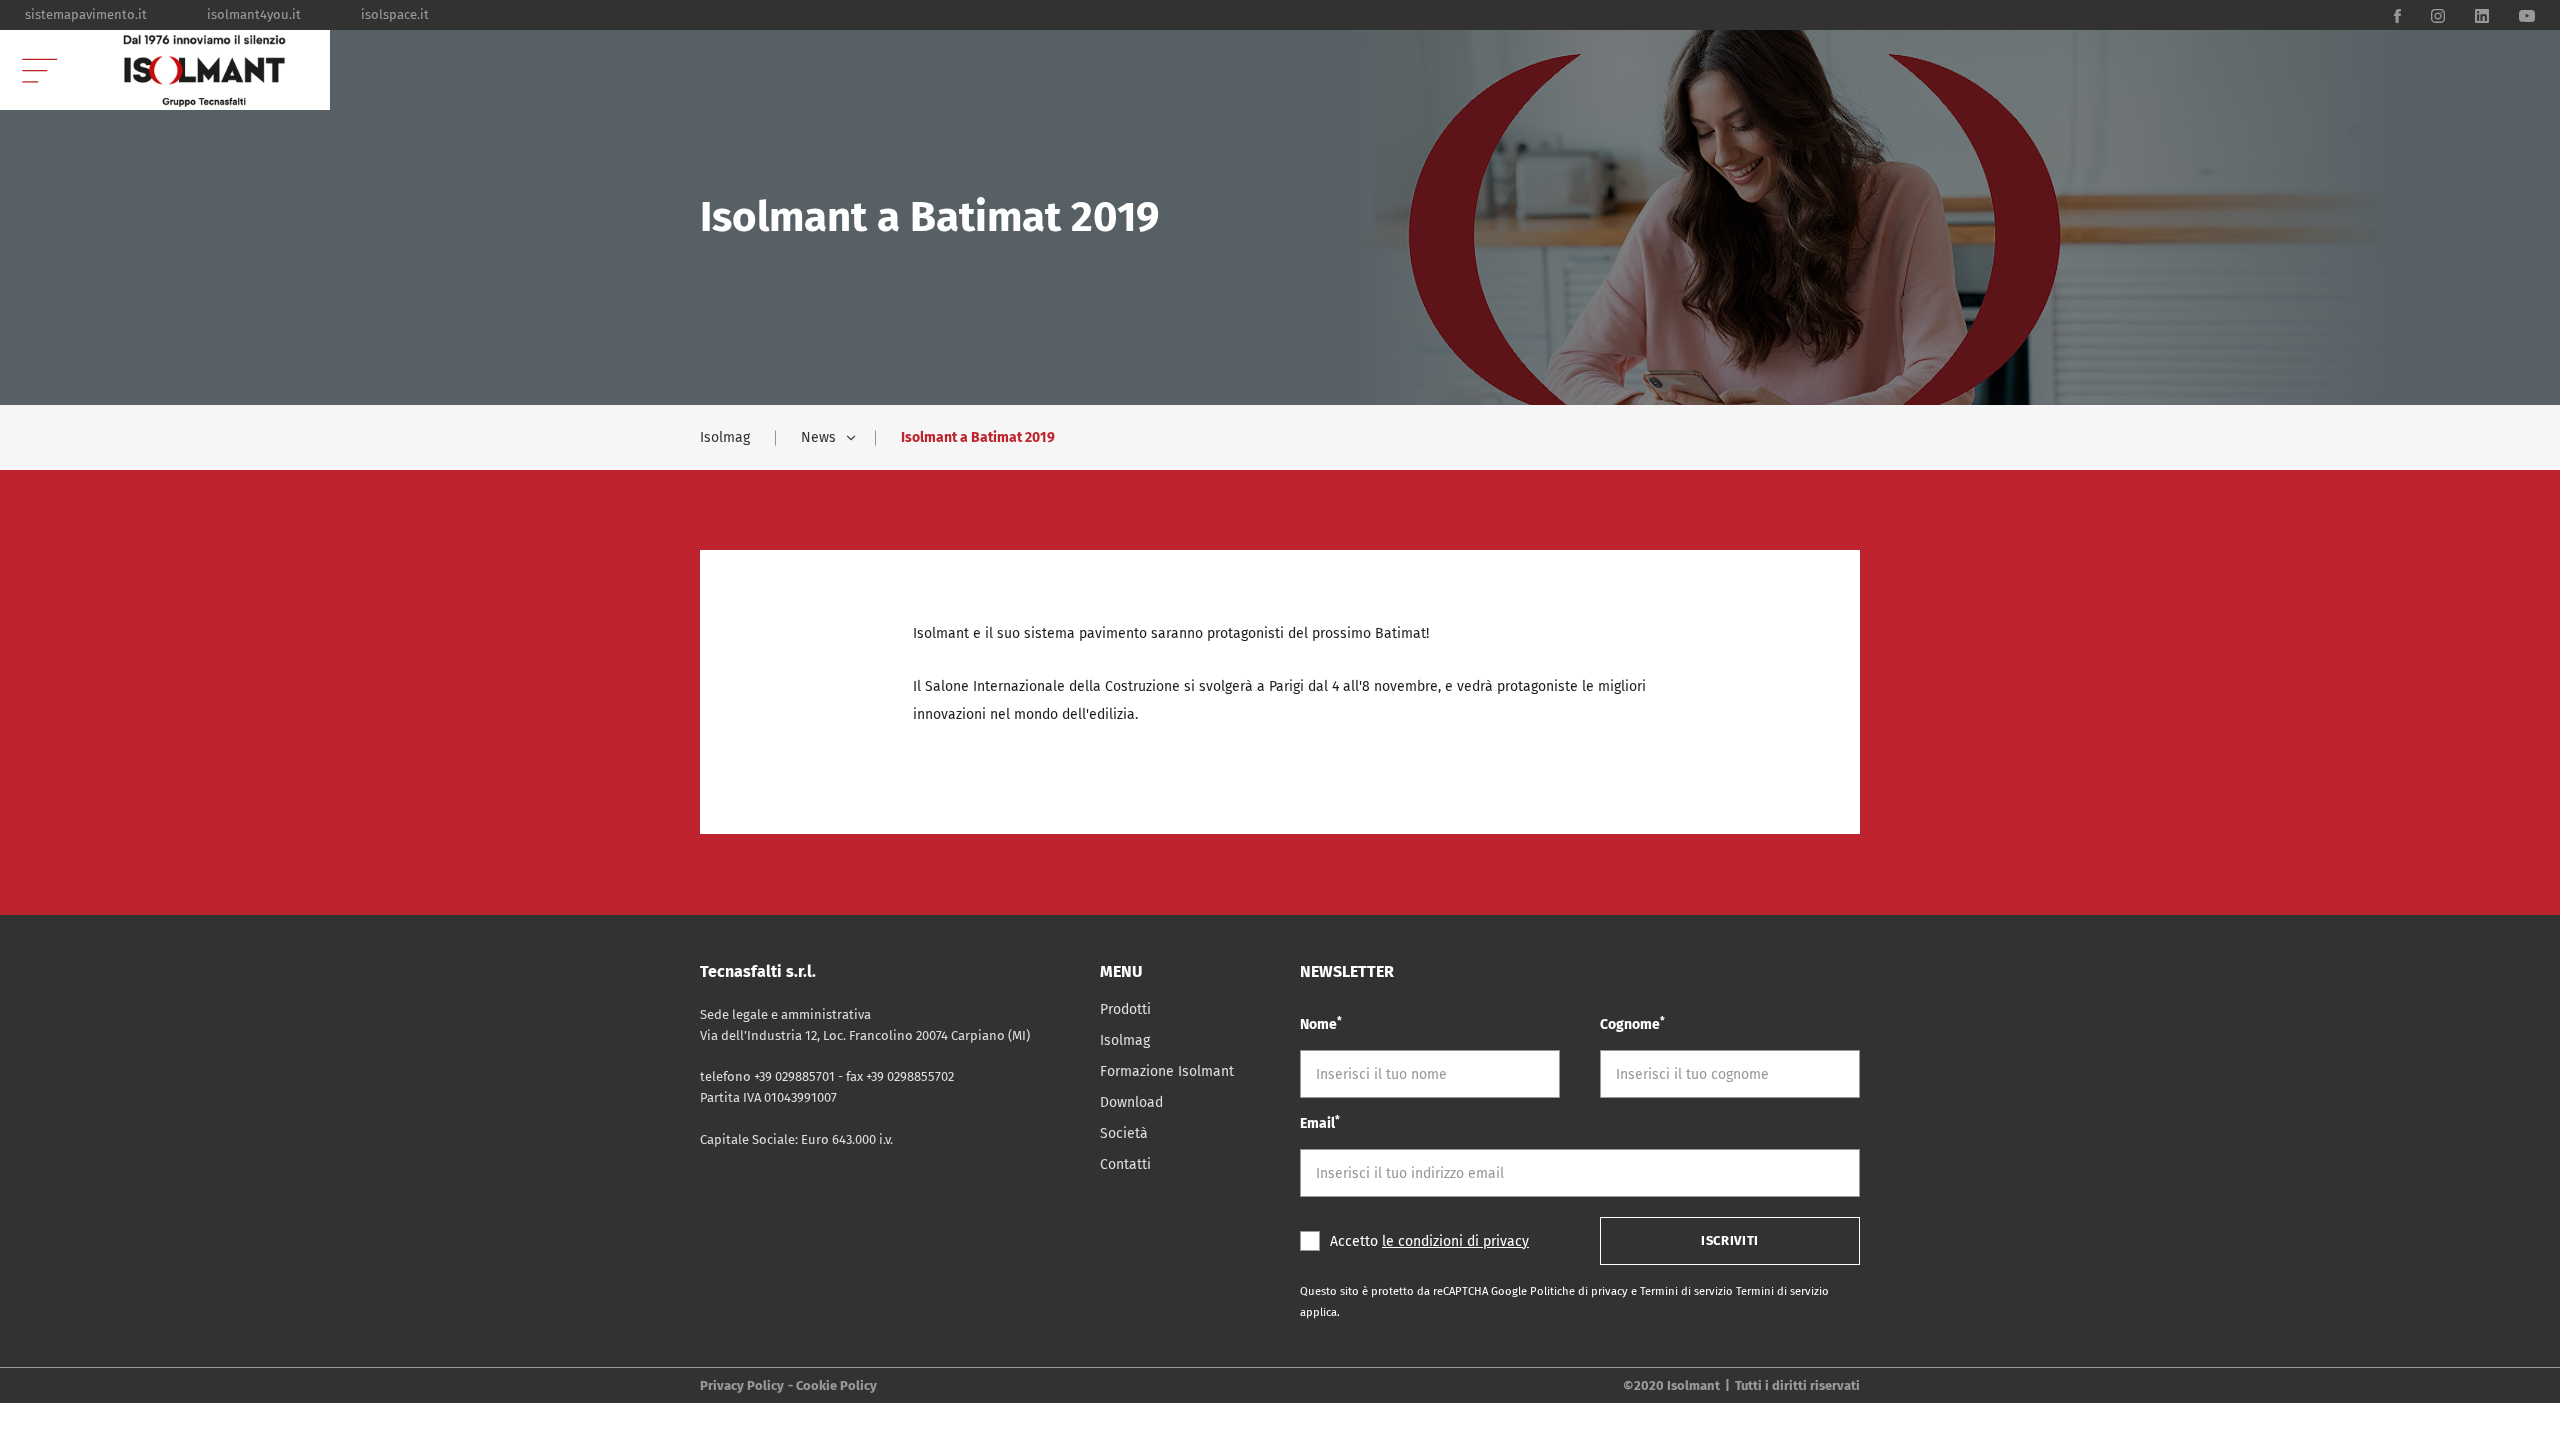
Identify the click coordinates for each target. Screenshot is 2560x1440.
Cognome (1632, 1023)
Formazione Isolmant (1167, 1071)
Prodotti (1125, 1009)
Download (1131, 1102)
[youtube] (2527, 14)
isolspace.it (395, 14)
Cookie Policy (836, 1385)
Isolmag (725, 437)
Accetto (1429, 1241)
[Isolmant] (205, 70)
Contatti (1125, 1164)
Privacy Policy (742, 1385)
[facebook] (2397, 14)
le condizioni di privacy (1455, 1241)
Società (1124, 1133)
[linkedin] (2482, 14)
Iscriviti (1730, 1240)
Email (1320, 1122)
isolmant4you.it (254, 14)
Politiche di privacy (1580, 1291)
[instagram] (2438, 14)
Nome (1321, 1023)
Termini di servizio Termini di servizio (1734, 1291)
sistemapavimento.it (86, 14)
